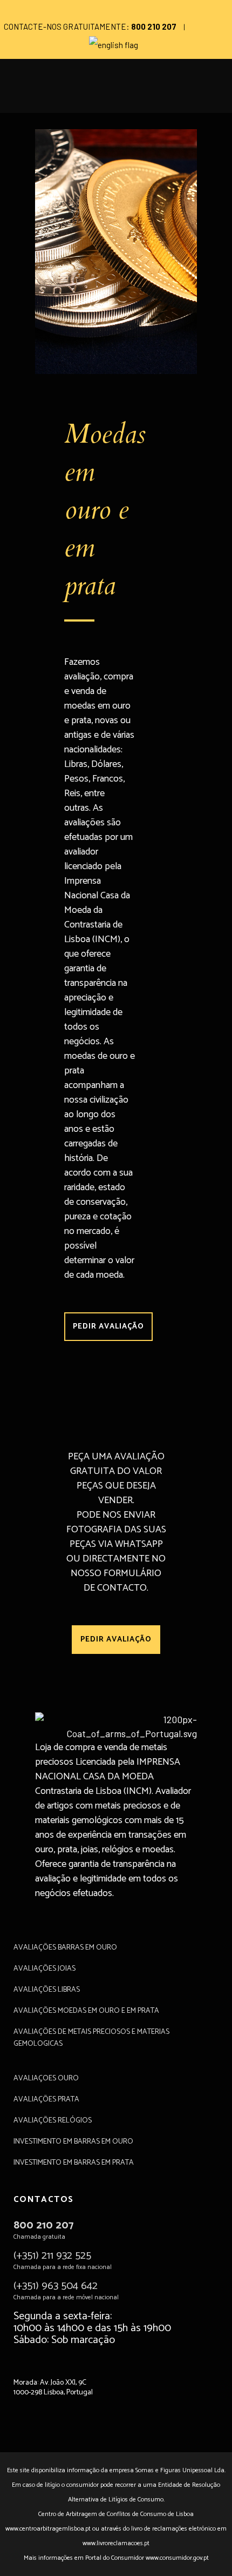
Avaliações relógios (53, 2121)
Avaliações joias (45, 1969)
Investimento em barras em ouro (73, 2142)
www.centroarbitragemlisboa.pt (48, 2529)
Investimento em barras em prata (74, 2163)
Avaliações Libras (47, 1990)
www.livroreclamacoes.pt (116, 2543)
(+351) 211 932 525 (52, 2256)
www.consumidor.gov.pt (177, 2558)
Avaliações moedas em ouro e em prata (86, 2011)
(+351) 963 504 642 (56, 2286)
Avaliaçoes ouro (46, 2079)
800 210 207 (43, 2225)
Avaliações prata (46, 2100)
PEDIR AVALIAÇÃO (108, 1327)
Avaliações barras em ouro (65, 1948)
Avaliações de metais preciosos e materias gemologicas (91, 2038)
